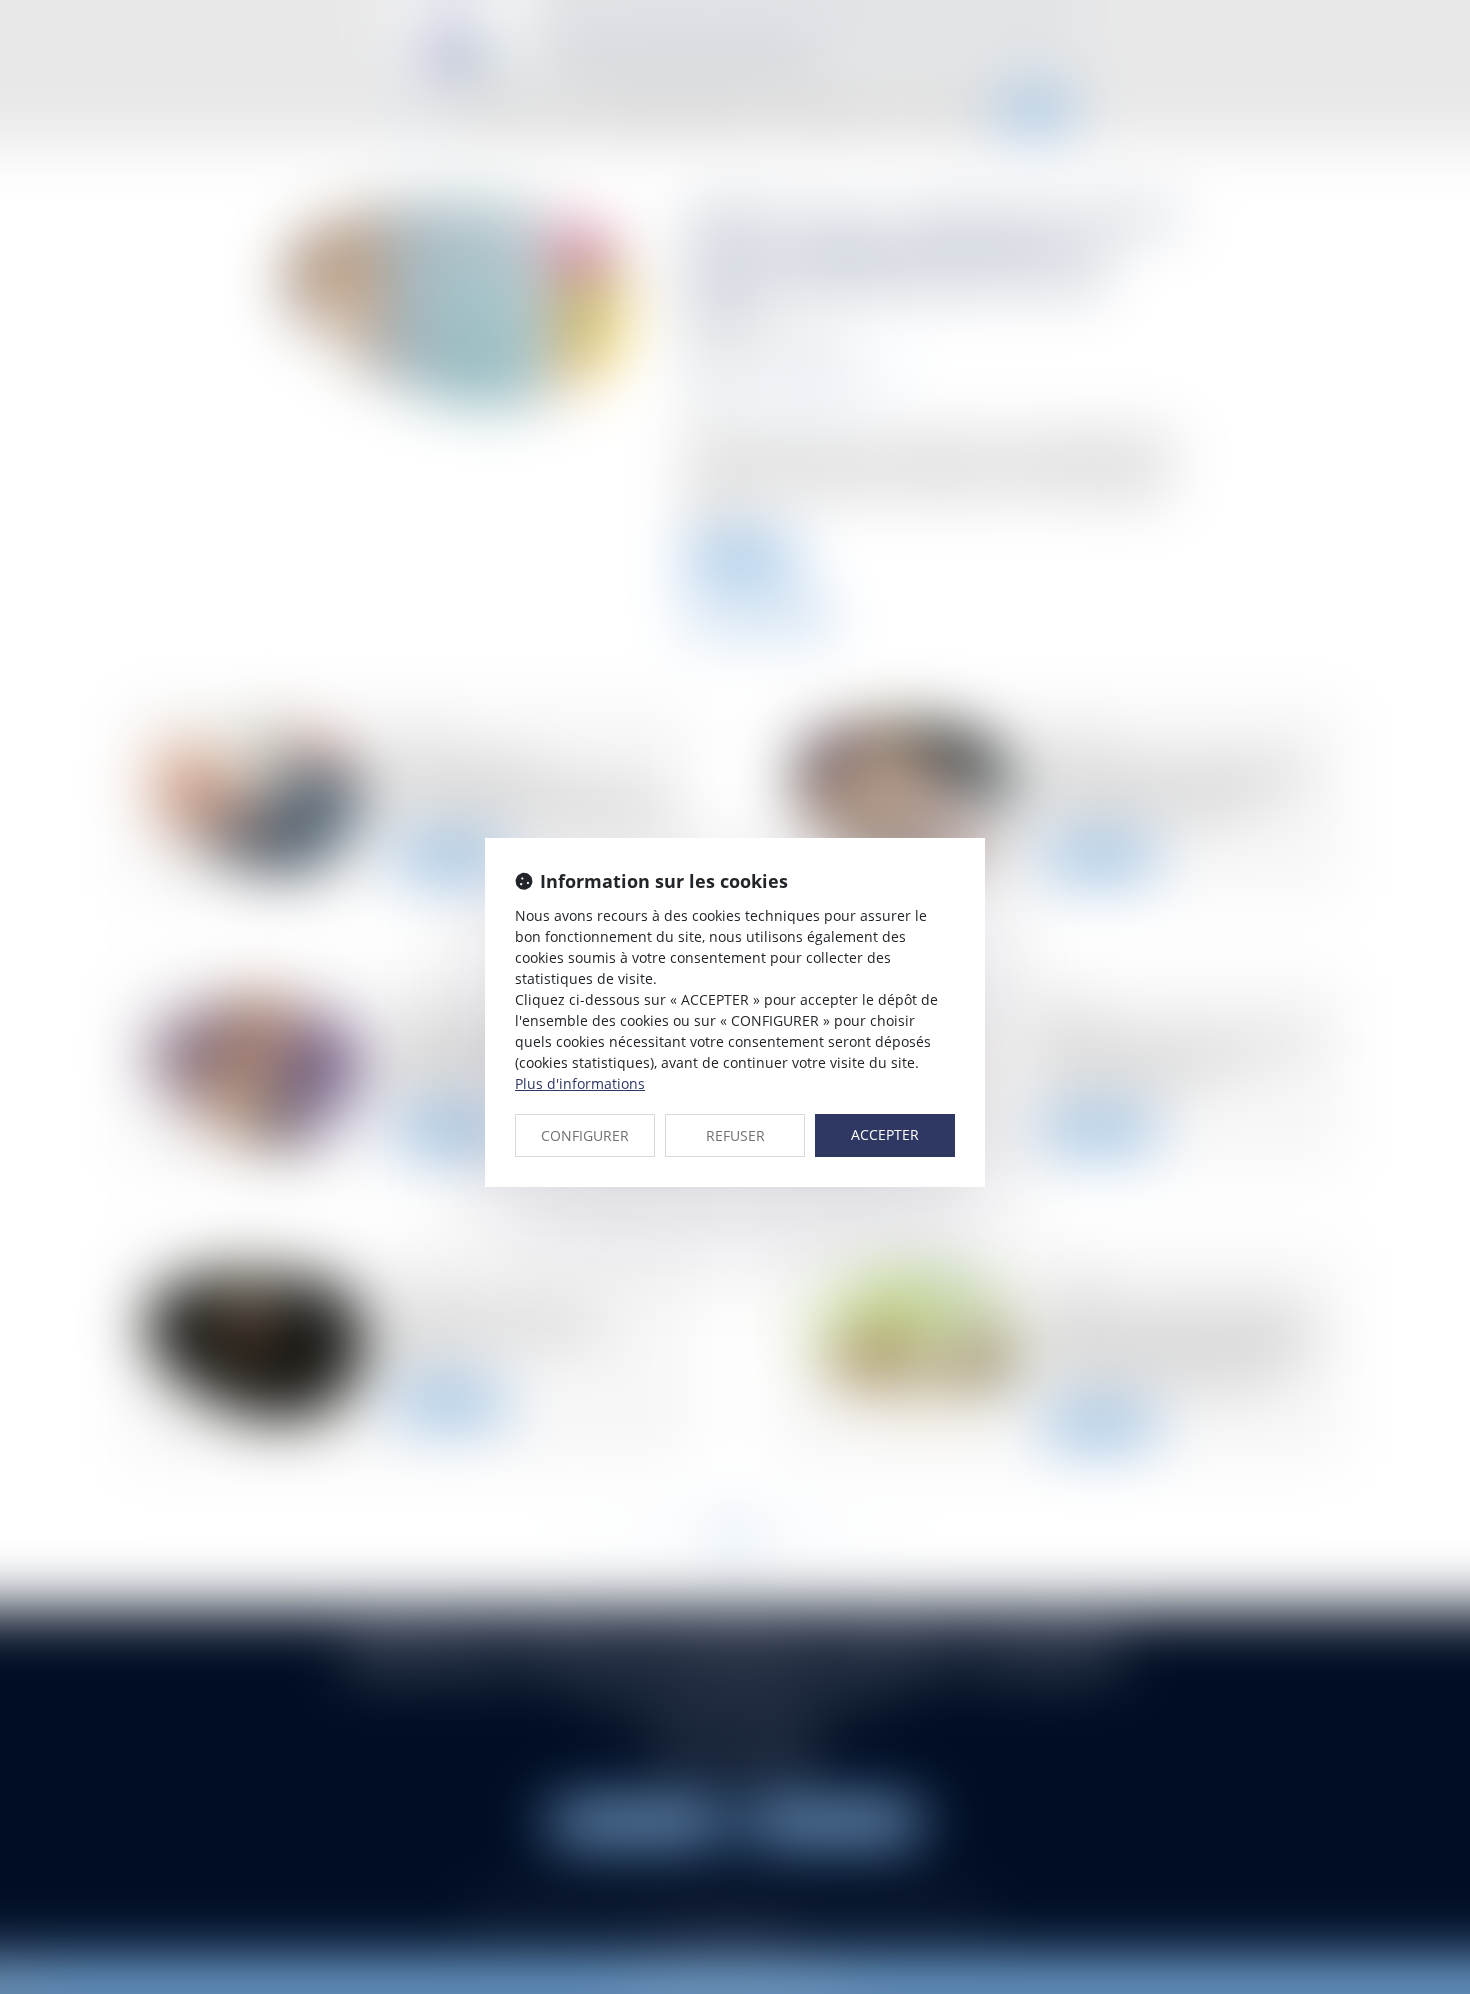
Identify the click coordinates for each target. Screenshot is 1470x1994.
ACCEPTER (885, 1134)
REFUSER (735, 1135)
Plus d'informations (580, 1083)
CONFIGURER (585, 1135)
